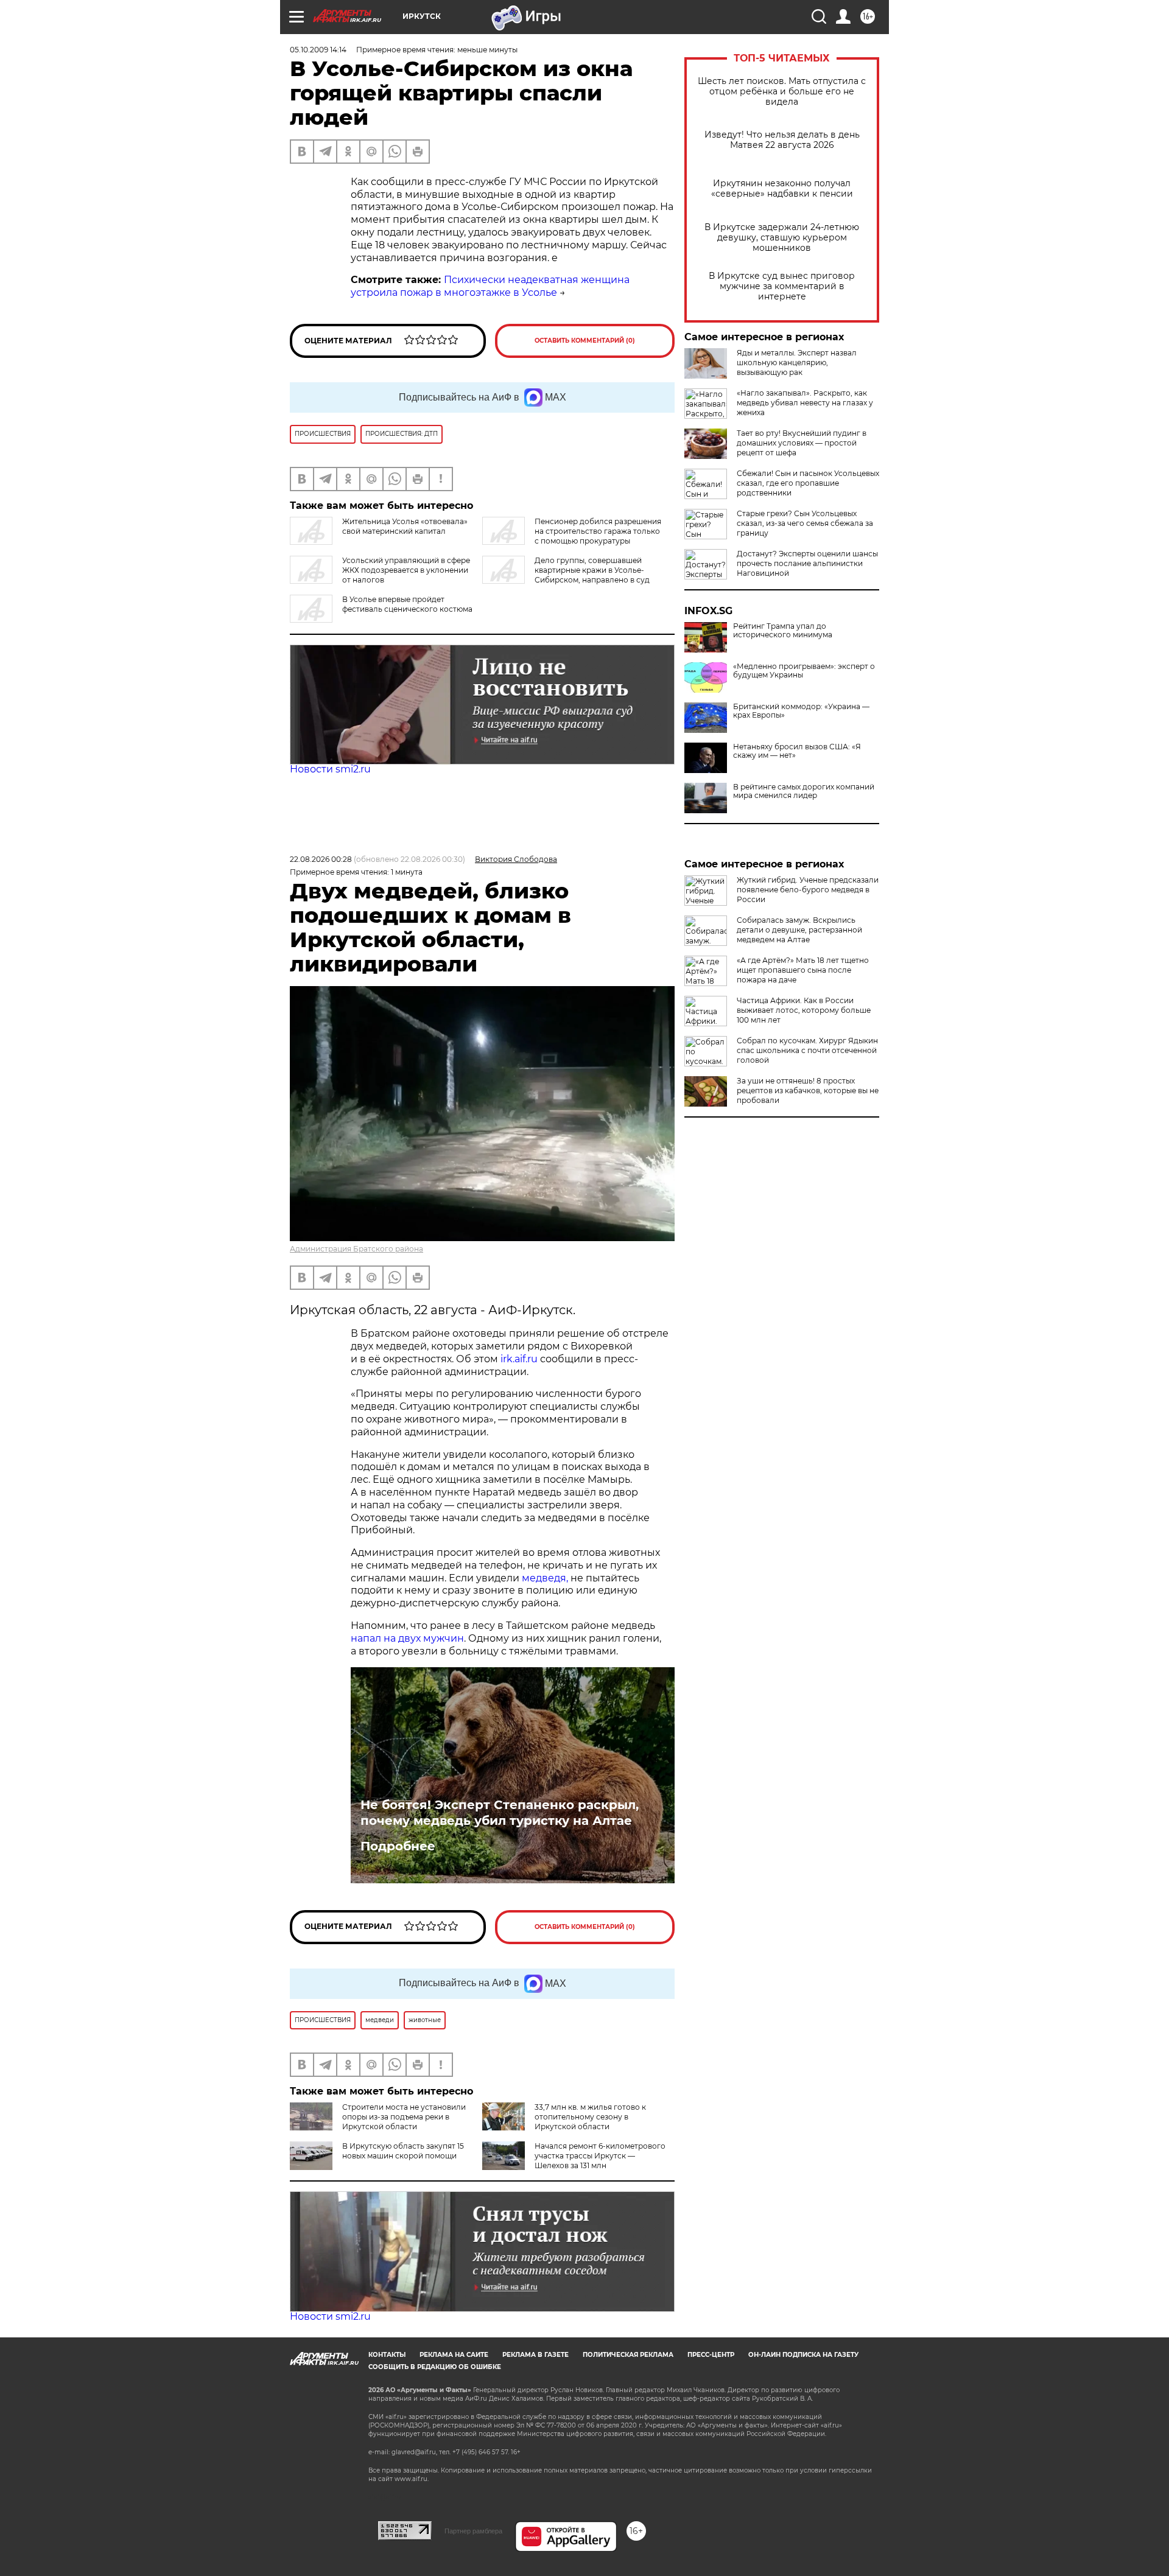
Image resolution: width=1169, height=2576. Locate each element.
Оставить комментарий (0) (585, 341)
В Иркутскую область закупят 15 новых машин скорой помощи (403, 2151)
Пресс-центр (711, 2355)
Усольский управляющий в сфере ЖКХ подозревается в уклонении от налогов (406, 570)
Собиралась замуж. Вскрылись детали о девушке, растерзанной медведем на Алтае (799, 930)
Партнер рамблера (473, 2531)
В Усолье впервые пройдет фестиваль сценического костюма (407, 604)
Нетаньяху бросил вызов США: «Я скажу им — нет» (797, 751)
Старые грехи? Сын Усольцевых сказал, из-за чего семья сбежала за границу (805, 523)
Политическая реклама (628, 2355)
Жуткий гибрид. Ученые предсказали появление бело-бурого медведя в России (808, 890)
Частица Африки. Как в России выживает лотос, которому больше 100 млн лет (804, 1010)
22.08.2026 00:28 (321, 859)
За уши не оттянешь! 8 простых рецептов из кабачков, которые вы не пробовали (808, 1090)
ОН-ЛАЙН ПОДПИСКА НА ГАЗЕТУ (803, 2355)
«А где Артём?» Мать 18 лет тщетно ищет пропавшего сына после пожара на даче (803, 970)
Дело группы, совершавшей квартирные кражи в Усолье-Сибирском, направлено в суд (592, 570)
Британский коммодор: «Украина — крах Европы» (801, 711)
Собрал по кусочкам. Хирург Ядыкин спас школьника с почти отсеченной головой (807, 1050)
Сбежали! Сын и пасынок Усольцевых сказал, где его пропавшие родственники (808, 483)
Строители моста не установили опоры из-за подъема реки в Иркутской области (404, 2117)
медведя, (545, 1578)
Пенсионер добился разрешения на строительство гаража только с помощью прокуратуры (598, 531)
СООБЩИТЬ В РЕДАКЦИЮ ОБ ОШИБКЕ (435, 2367)
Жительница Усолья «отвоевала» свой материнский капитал (405, 526)
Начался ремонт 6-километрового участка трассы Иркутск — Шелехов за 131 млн (600, 2156)
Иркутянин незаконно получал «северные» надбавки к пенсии (782, 189)
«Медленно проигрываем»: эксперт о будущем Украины (804, 671)
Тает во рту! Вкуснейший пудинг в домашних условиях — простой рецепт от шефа (802, 443)
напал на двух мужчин (407, 1638)
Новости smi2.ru (330, 769)
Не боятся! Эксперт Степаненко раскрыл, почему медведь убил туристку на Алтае (500, 1813)
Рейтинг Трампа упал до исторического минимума (783, 631)
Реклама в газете (535, 2355)
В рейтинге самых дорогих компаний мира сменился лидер (804, 791)
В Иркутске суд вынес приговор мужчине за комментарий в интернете (782, 286)
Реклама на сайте (454, 2355)
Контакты (387, 2355)
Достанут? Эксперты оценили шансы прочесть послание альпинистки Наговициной (807, 563)
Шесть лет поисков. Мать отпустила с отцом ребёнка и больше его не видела (782, 92)
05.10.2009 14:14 (318, 50)
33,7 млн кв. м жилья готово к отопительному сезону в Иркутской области (590, 2117)
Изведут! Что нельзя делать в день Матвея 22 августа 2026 (782, 140)
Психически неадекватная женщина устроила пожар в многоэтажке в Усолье (490, 286)
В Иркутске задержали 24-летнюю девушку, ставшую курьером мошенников (782, 238)
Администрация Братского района (356, 1249)
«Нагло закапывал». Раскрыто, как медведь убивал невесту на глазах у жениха (805, 403)
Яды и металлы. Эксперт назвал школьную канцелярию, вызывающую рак (797, 362)
